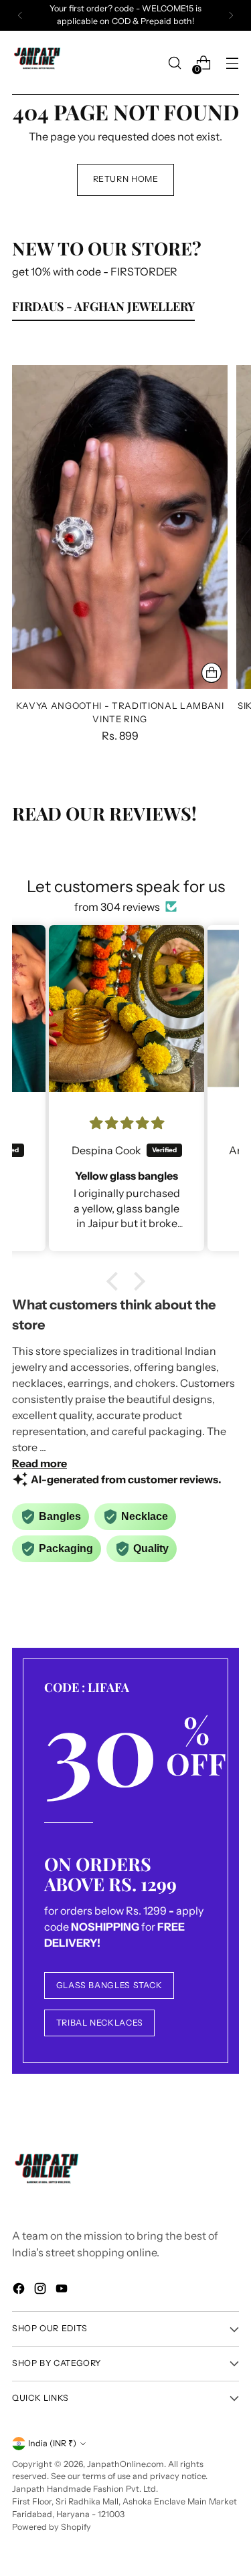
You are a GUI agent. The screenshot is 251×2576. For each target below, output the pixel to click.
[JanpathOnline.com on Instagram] (41, 2290)
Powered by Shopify (52, 2527)
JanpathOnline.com (125, 2464)
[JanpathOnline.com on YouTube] (63, 2290)
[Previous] (20, 15)
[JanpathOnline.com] (39, 63)
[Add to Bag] (212, 673)
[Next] (231, 15)
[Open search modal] (174, 63)
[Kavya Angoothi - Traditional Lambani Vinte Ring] (120, 527)
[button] (115, 1281)
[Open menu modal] (232, 63)
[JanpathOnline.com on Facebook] (20, 2290)
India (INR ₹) (52, 2443)
